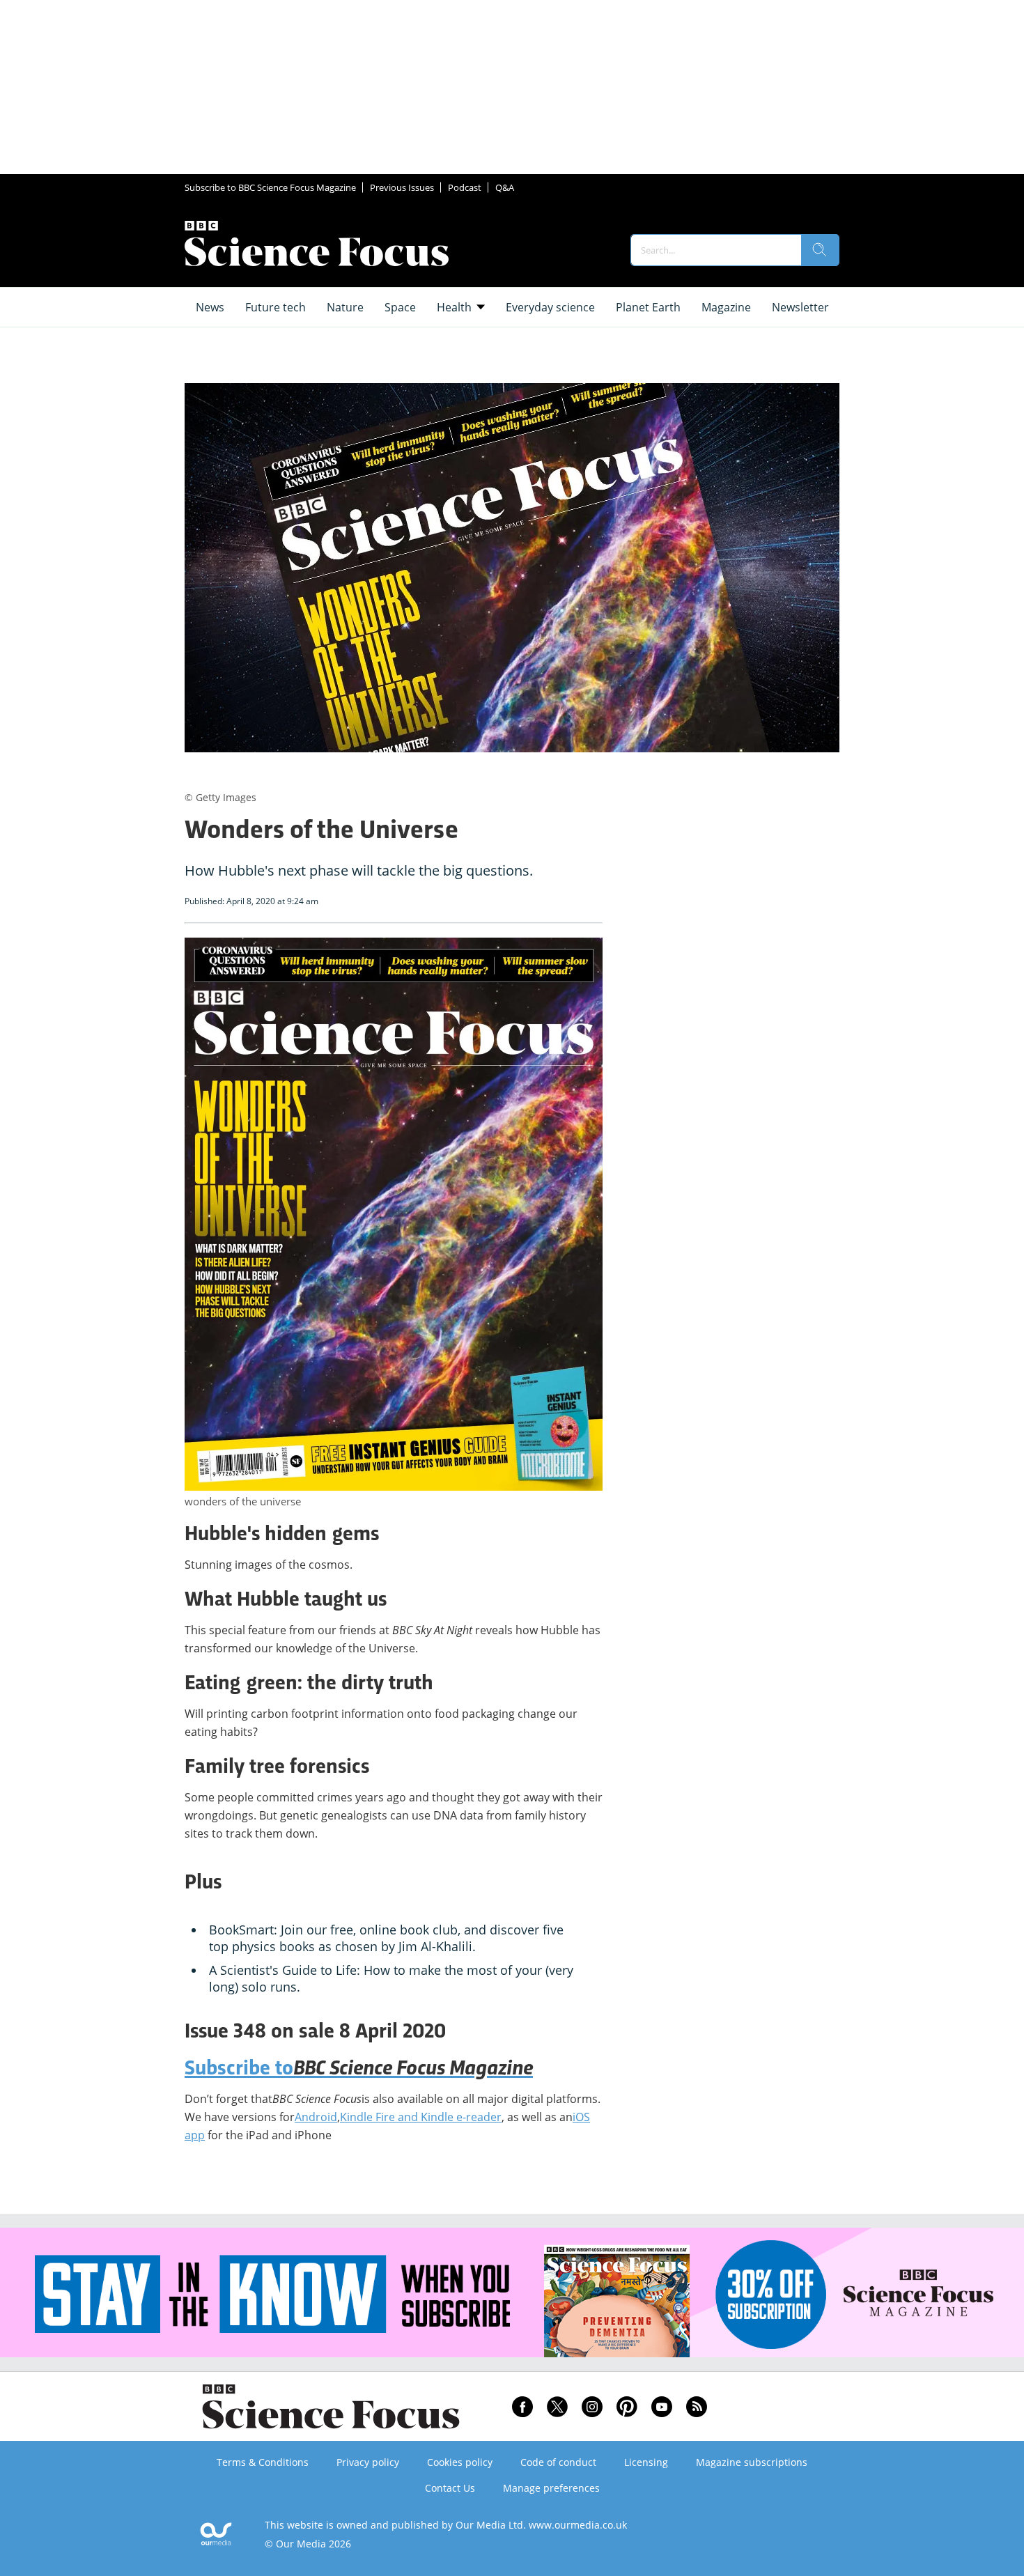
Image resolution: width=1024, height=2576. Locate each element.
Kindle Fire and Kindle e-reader (421, 2117)
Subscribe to (359, 2070)
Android (316, 2117)
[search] (820, 250)
